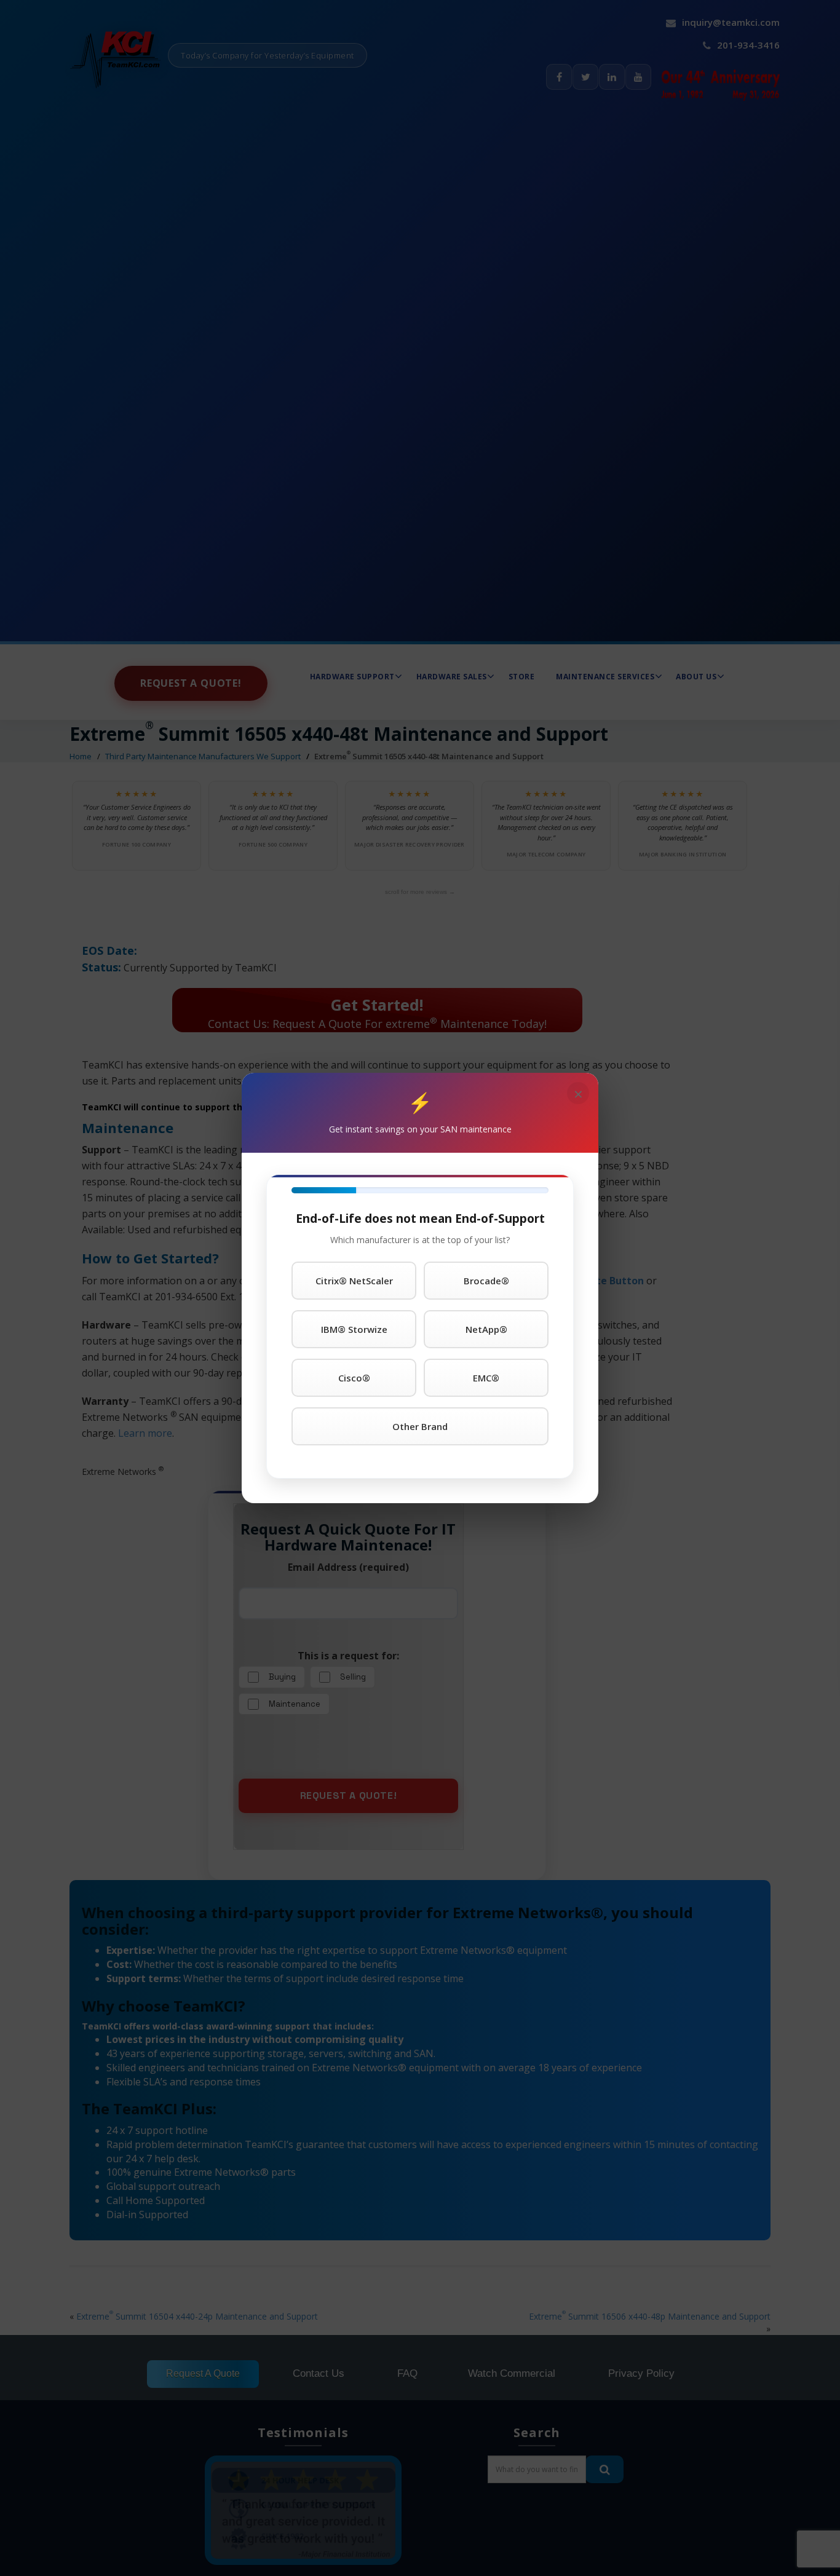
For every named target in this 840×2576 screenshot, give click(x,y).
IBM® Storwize (354, 1329)
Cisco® (354, 1378)
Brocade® (486, 1281)
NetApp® (486, 1329)
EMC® (486, 1378)
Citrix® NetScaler (354, 1281)
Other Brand (420, 1426)
